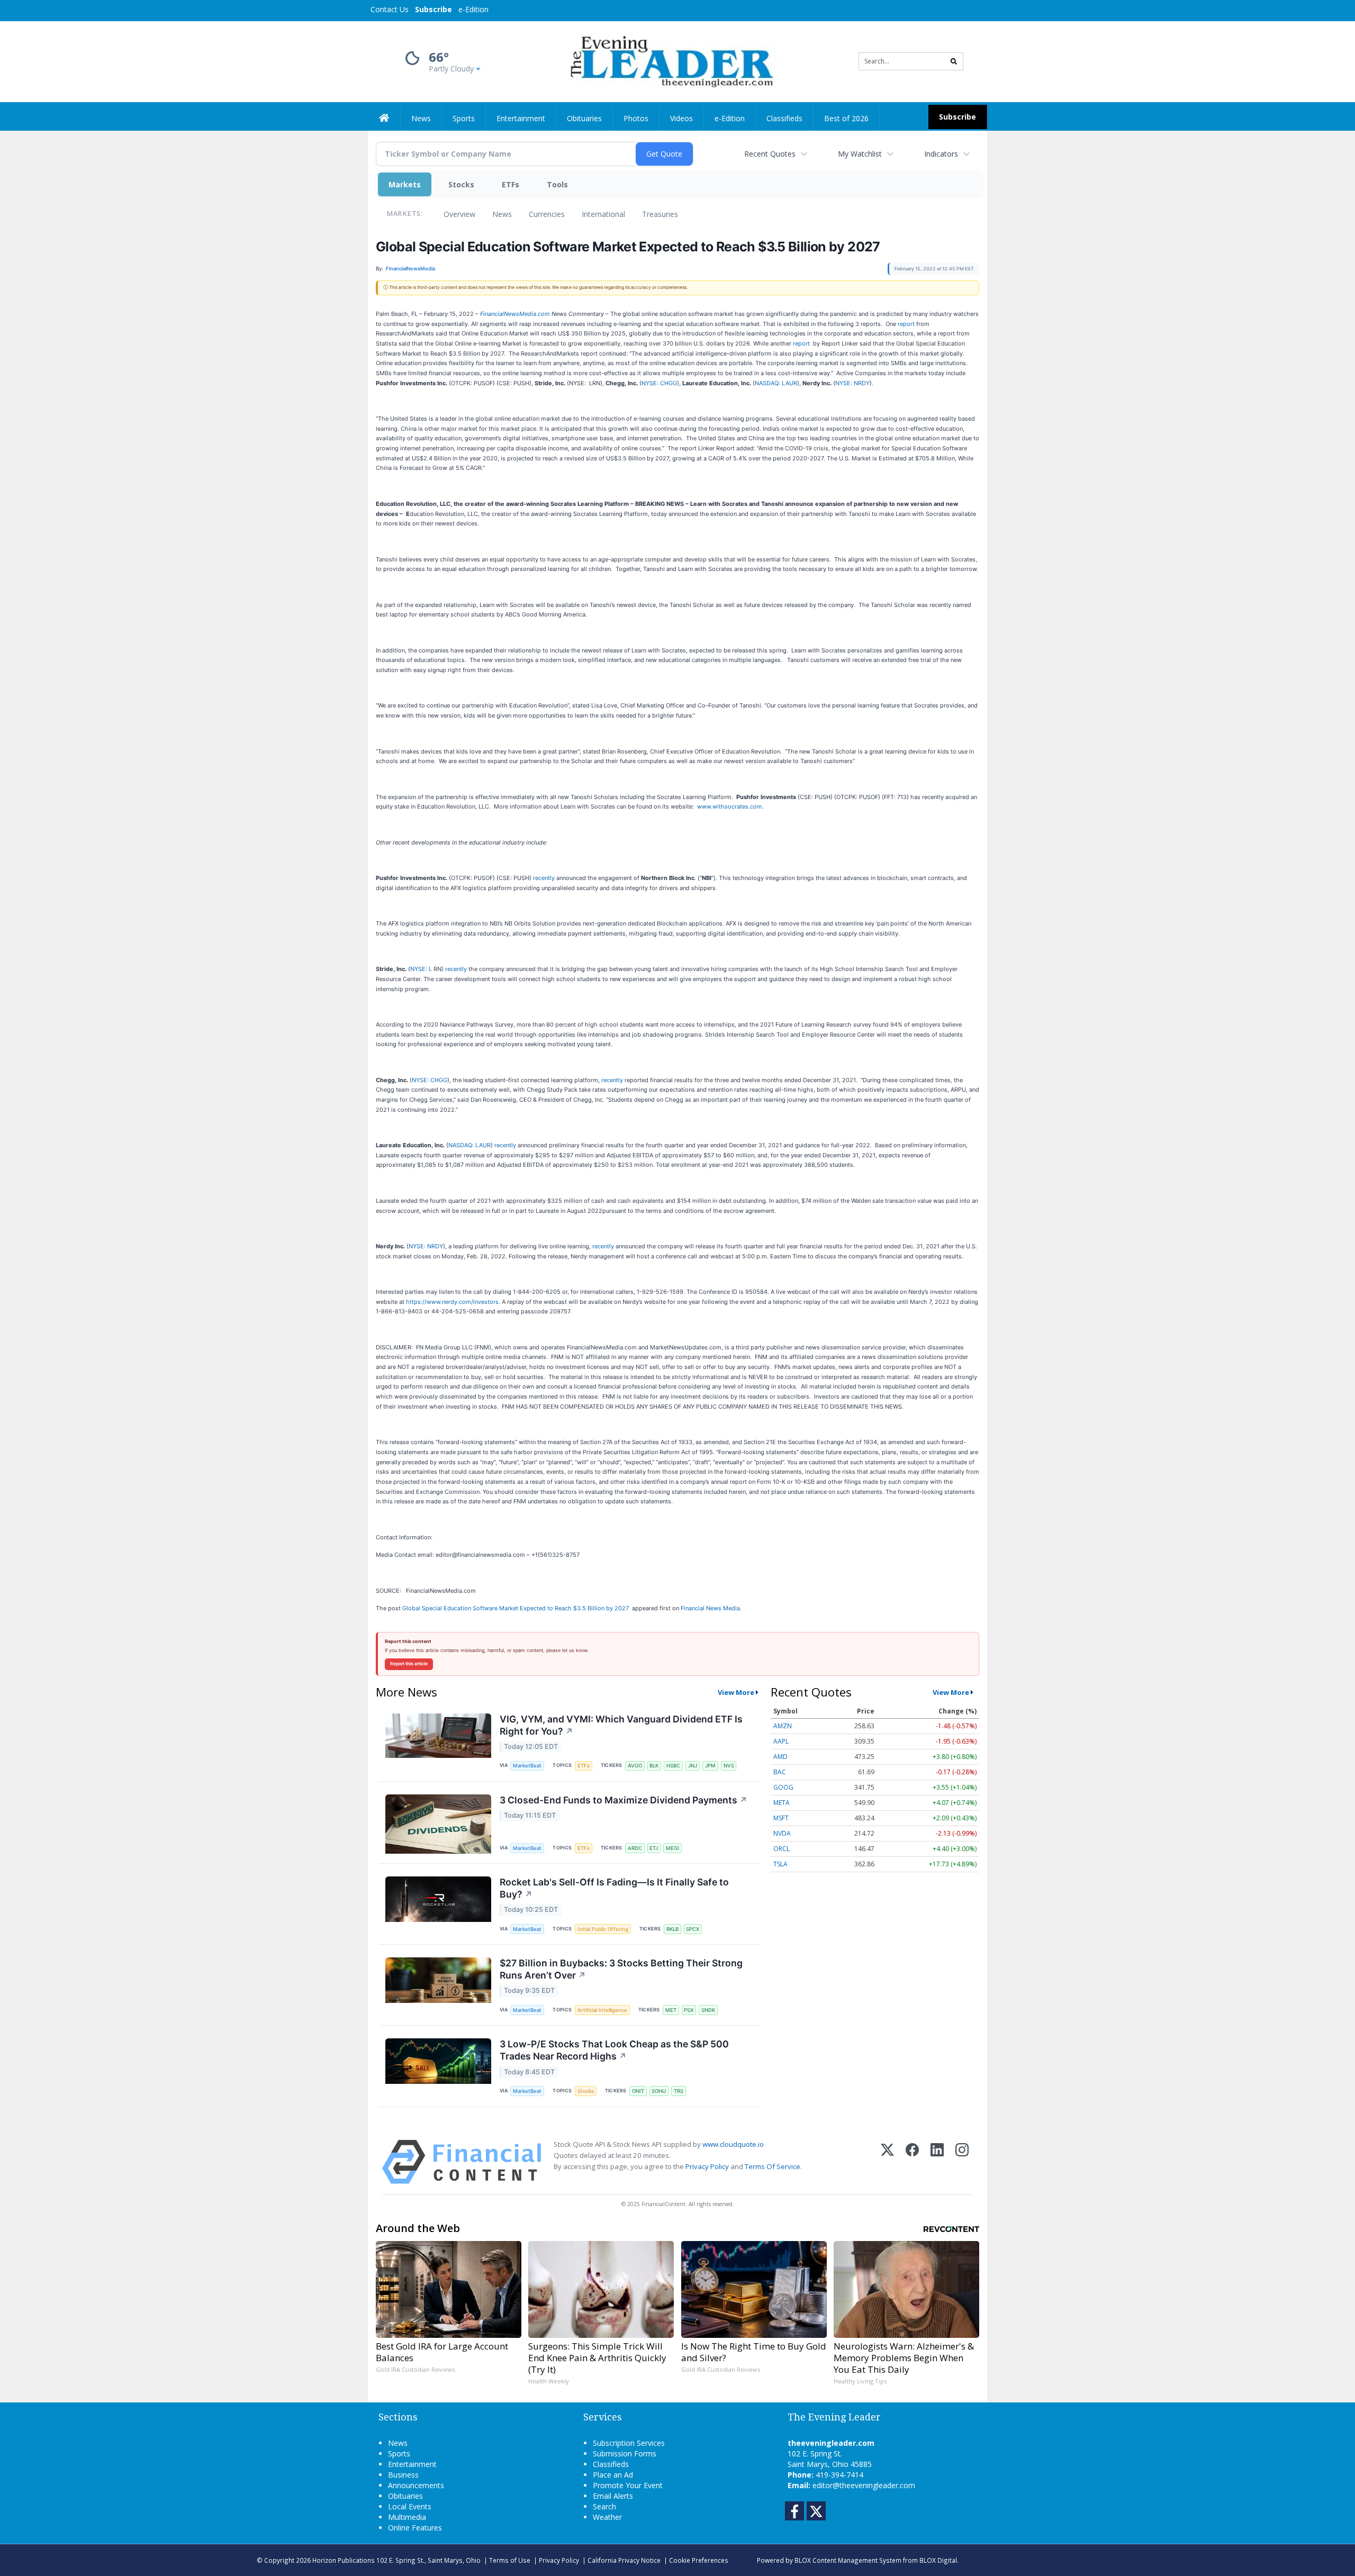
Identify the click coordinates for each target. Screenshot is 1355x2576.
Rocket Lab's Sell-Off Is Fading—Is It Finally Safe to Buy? (614, 1888)
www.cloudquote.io (733, 2144)
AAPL (781, 1741)
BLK (654, 1766)
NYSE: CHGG (659, 383)
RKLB (672, 1929)
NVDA (782, 1833)
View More (736, 1692)
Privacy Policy (707, 2166)
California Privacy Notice (624, 2560)
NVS (729, 1766)
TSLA (780, 1864)
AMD (780, 1757)
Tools (557, 184)
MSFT (781, 1818)
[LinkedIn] (937, 2162)
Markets (405, 184)
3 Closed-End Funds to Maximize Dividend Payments (624, 1800)
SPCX (693, 1929)
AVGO (635, 1766)
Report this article (409, 1664)
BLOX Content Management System (848, 2560)
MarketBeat (527, 1766)
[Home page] (670, 61)
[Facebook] (912, 2162)
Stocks (461, 184)
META (782, 1803)
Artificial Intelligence (602, 2010)
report (906, 324)
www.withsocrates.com (730, 806)
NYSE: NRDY (852, 383)
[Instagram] (962, 2162)
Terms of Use (510, 2560)
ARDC (635, 1848)
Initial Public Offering (603, 1929)
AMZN (783, 1726)
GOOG (783, 1787)
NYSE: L (421, 969)
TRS (679, 2091)
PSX (689, 2010)
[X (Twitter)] (887, 2162)
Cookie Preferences (699, 2560)
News (502, 214)
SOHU (659, 2091)
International (603, 214)
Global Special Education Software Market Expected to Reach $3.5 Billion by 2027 (516, 1608)
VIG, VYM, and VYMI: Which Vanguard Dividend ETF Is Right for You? (621, 1725)
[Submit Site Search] (954, 61)
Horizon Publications (344, 2560)
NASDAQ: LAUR (776, 383)
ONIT (638, 2091)
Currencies (547, 214)
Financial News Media (710, 1608)
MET (671, 2010)
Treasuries (660, 214)
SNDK (708, 2010)
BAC (780, 1772)
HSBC (673, 1766)
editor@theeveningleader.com (864, 2485)
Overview (459, 214)
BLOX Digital (938, 2560)
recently (544, 878)
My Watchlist (860, 154)
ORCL (782, 1849)
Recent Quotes (770, 154)
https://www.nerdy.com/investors (452, 1302)
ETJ (654, 1848)
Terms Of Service (773, 2166)
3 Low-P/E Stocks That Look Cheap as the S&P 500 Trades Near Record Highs (614, 2050)
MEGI (672, 1848)
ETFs (511, 184)
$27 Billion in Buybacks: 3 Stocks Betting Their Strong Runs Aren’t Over (621, 1969)
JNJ (693, 1766)
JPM (710, 1766)
